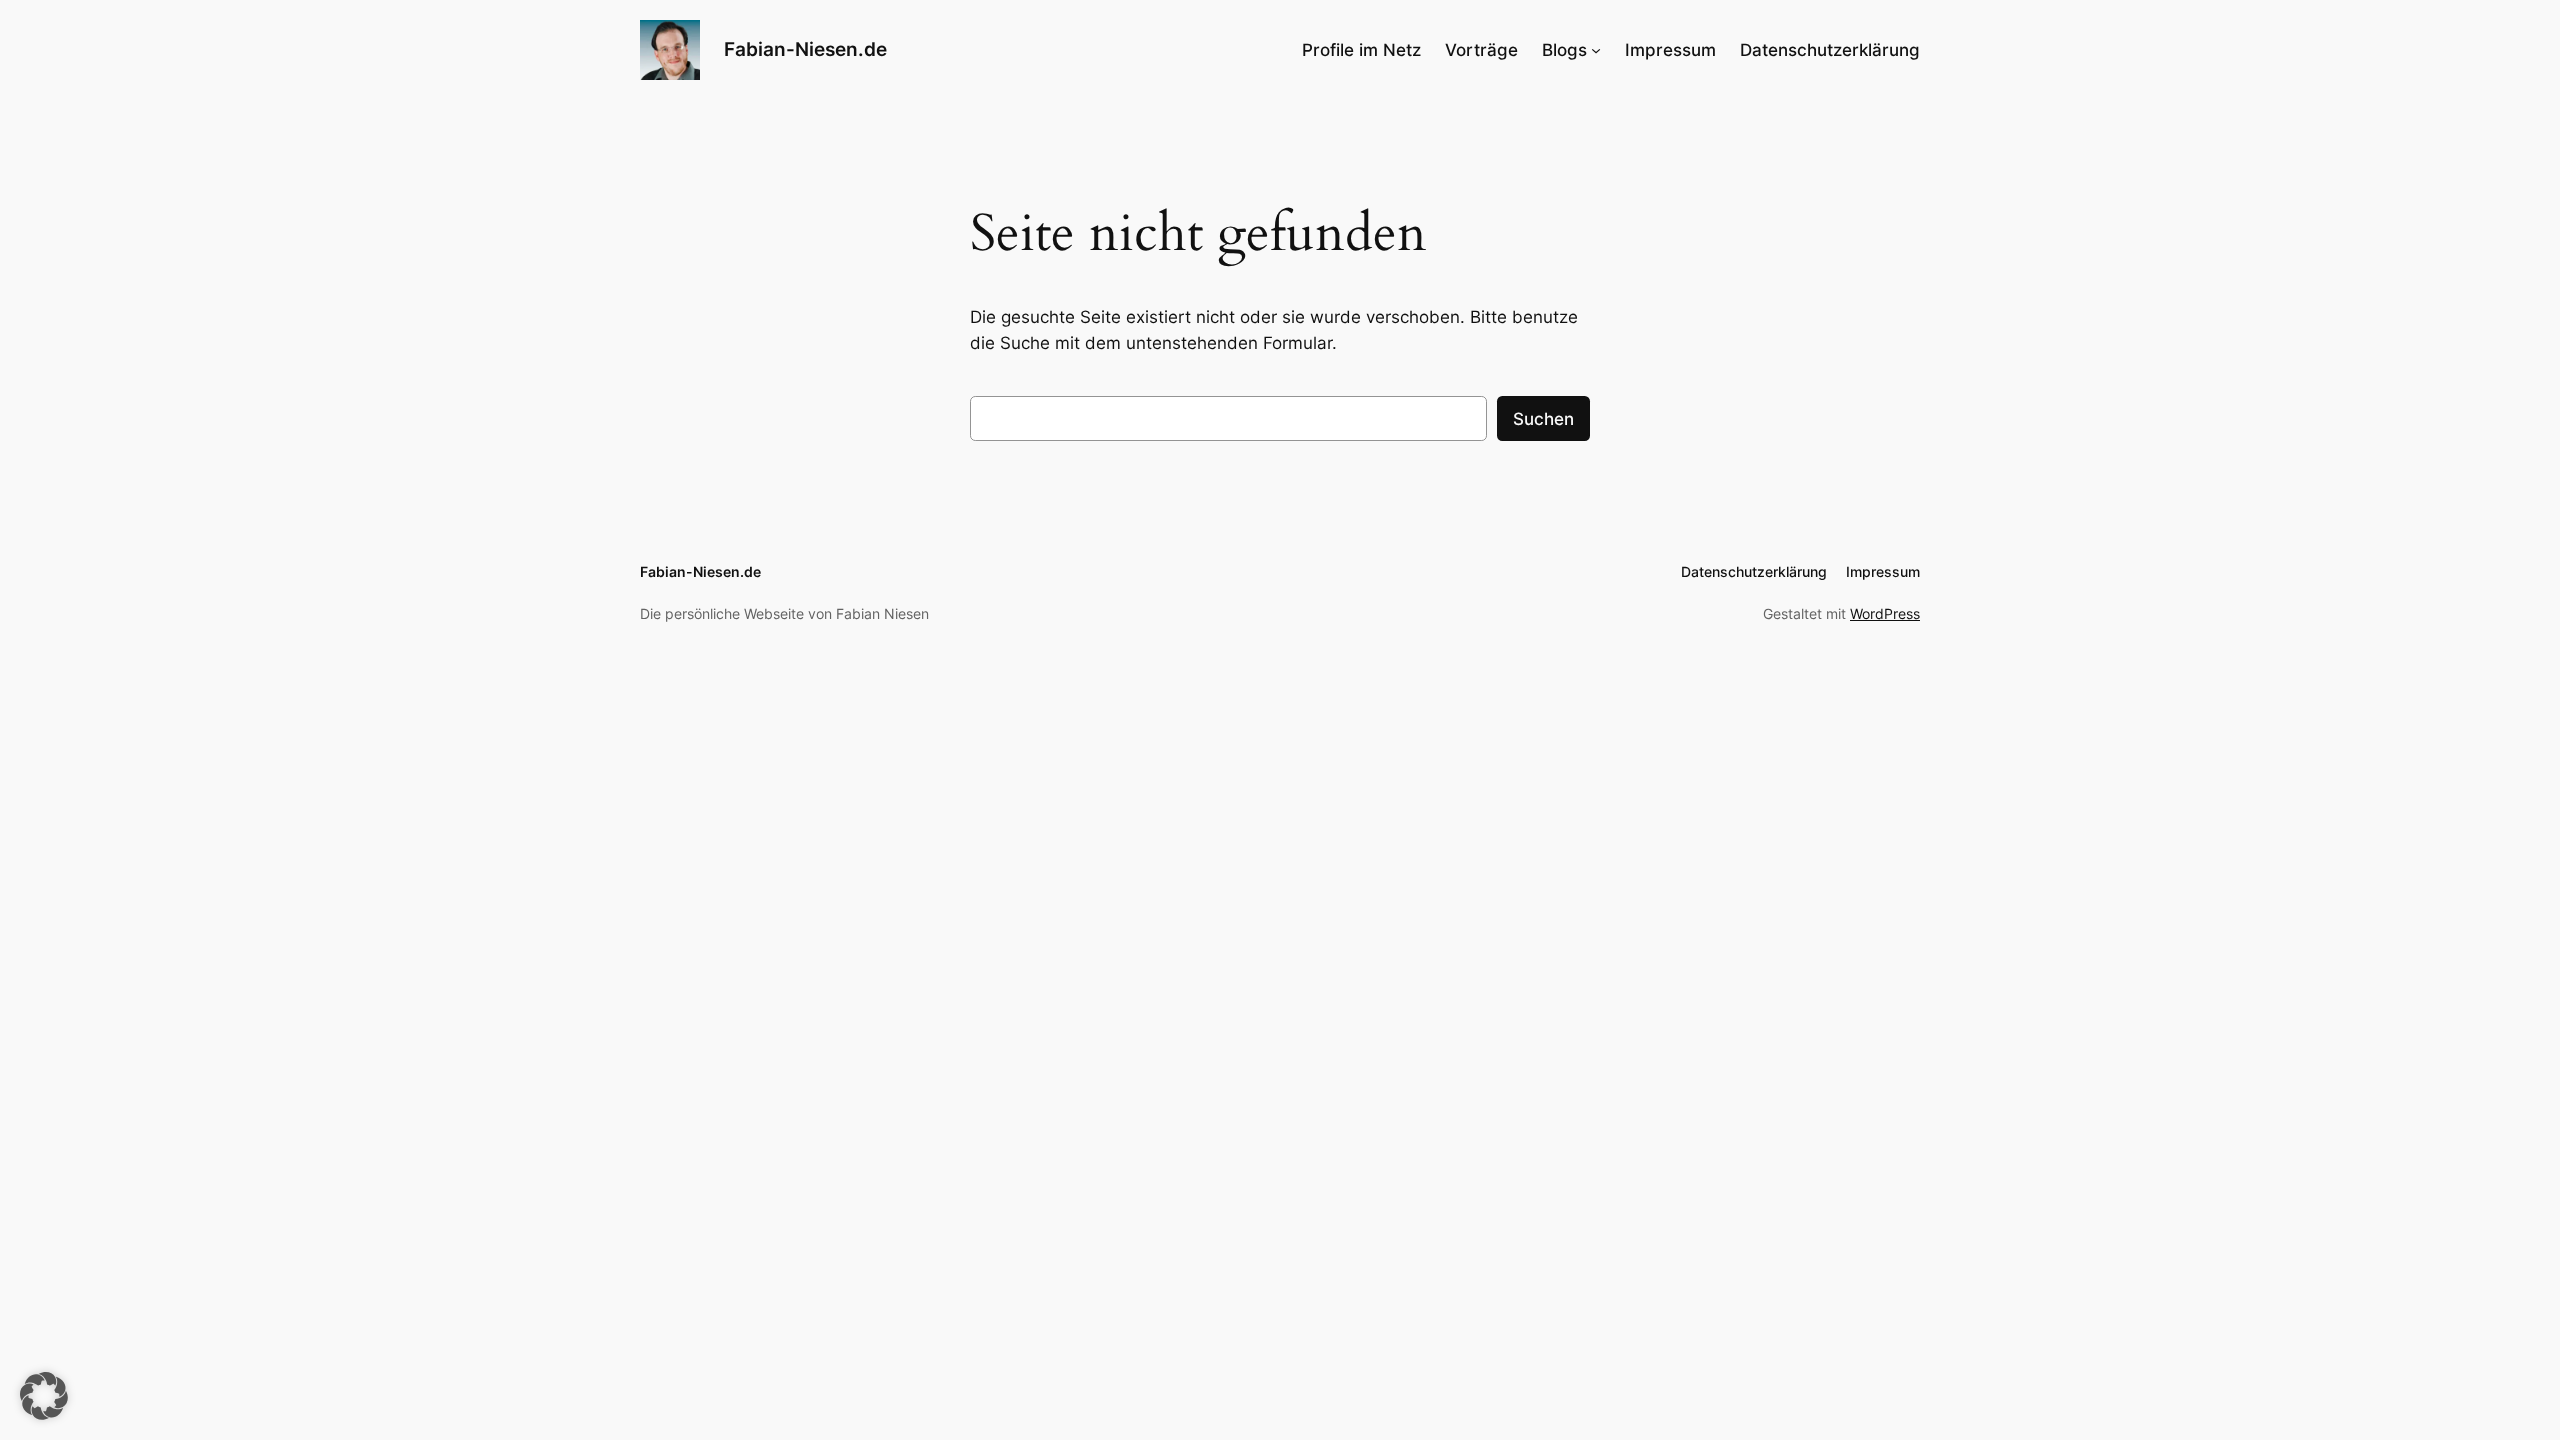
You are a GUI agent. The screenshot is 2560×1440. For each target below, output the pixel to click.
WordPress (1885, 613)
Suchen (1543, 419)
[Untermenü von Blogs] (1596, 50)
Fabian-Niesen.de (805, 49)
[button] (44, 1396)
